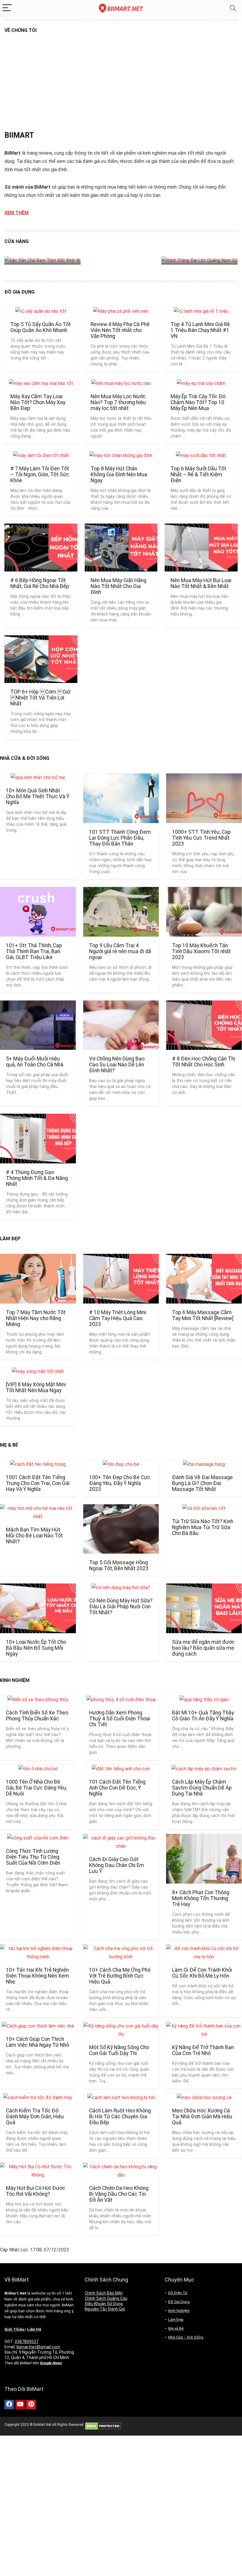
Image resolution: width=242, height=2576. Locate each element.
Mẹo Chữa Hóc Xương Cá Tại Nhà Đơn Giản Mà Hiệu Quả (202, 2117)
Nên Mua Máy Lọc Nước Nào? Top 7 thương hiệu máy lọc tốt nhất (118, 402)
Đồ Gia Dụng (179, 2302)
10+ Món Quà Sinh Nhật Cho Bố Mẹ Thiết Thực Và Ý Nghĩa (38, 796)
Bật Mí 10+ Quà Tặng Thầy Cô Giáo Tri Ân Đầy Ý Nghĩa (203, 1716)
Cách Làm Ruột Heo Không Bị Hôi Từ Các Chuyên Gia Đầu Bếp (120, 2117)
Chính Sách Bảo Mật (104, 2293)
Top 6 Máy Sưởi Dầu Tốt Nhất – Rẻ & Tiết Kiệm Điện (198, 475)
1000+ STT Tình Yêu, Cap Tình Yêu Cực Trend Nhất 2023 (201, 838)
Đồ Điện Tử (178, 2293)
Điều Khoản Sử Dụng (104, 2304)
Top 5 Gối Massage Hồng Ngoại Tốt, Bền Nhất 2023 (119, 1565)
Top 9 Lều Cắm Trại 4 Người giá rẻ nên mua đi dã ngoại (120, 951)
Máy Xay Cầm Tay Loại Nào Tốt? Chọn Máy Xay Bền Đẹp (38, 402)
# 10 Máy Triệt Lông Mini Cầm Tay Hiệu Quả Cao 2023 (118, 1318)
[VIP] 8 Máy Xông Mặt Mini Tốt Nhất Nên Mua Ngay (36, 1387)
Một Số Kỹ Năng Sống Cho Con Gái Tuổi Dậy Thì (119, 2050)
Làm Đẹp (176, 2320)
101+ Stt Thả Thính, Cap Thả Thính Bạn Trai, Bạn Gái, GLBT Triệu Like (34, 951)
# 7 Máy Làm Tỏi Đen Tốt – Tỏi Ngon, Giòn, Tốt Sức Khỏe (40, 475)
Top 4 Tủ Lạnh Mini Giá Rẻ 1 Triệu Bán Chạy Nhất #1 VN (200, 330)
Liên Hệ (34, 2329)
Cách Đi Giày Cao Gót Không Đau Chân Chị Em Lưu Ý (117, 1865)
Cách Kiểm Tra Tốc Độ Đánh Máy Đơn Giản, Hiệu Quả (35, 2117)
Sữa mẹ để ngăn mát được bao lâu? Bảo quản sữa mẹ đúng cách (203, 1648)
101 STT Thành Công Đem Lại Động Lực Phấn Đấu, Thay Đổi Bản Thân (120, 838)
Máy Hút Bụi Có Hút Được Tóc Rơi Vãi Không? (36, 2191)
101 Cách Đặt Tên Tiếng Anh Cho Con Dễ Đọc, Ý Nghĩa (117, 1788)
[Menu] (7, 8)
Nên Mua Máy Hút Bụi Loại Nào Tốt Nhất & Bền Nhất (201, 583)
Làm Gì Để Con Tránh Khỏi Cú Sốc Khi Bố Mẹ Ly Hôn (202, 1973)
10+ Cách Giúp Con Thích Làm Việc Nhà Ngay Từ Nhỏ (37, 2042)
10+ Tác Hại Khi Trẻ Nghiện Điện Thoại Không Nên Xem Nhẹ (37, 1976)
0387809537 (27, 2342)
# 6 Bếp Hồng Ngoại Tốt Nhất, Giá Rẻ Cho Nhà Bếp (40, 583)
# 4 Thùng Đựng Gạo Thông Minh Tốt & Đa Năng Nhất (37, 1178)
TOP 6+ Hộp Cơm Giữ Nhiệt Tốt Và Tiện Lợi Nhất (40, 698)
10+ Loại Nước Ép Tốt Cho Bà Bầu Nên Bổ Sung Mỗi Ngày (36, 1648)
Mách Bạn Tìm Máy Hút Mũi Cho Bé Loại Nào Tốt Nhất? (34, 1536)
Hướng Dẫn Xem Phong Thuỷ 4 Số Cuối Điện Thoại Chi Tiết (120, 1719)
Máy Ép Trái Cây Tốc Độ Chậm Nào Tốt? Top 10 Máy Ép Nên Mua (198, 402)
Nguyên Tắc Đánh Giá (105, 2309)
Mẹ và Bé (176, 2328)
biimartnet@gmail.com (38, 2347)
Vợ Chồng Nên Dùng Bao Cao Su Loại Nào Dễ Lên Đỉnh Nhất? (117, 1065)
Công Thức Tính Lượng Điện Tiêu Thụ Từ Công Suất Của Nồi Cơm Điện (33, 1857)
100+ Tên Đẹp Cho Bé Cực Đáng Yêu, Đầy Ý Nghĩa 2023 (120, 1483)
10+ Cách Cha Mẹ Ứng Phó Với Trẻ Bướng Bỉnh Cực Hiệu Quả (120, 1976)
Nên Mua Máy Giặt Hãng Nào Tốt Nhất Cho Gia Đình (118, 586)
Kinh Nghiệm (179, 2311)
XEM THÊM (17, 213)
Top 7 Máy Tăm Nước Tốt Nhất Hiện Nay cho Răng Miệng (36, 1318)
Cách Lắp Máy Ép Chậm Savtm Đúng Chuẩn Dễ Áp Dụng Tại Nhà (202, 1788)
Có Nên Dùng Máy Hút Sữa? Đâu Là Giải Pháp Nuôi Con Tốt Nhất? (121, 1607)
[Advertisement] (121, 87)
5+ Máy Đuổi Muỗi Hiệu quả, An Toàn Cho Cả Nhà (35, 1062)
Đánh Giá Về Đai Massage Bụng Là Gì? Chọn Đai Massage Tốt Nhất (202, 1483)
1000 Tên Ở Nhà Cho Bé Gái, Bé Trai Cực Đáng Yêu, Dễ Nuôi (36, 1788)
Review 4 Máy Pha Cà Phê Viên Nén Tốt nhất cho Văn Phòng (120, 330)
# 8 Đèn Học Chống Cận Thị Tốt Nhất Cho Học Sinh (204, 1062)
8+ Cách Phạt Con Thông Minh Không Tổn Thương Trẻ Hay (201, 1898)
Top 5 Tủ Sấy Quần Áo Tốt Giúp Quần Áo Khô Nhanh (41, 327)
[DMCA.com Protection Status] (103, 2425)
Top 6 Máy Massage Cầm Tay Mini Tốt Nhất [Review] (203, 1315)
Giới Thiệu (14, 2329)
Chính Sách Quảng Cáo (106, 2298)
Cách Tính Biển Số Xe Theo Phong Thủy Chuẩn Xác (37, 1716)
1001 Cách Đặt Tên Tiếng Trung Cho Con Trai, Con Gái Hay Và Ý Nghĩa (38, 1483)
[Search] (233, 8)
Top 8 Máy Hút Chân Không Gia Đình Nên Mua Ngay (119, 475)
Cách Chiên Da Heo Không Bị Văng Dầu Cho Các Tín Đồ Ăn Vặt (119, 2194)
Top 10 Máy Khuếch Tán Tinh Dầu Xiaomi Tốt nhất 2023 (201, 951)
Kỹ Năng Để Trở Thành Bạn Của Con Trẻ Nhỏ (203, 2050)
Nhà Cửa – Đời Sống (186, 2337)
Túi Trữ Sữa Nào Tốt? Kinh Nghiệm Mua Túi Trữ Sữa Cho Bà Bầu (203, 1527)
